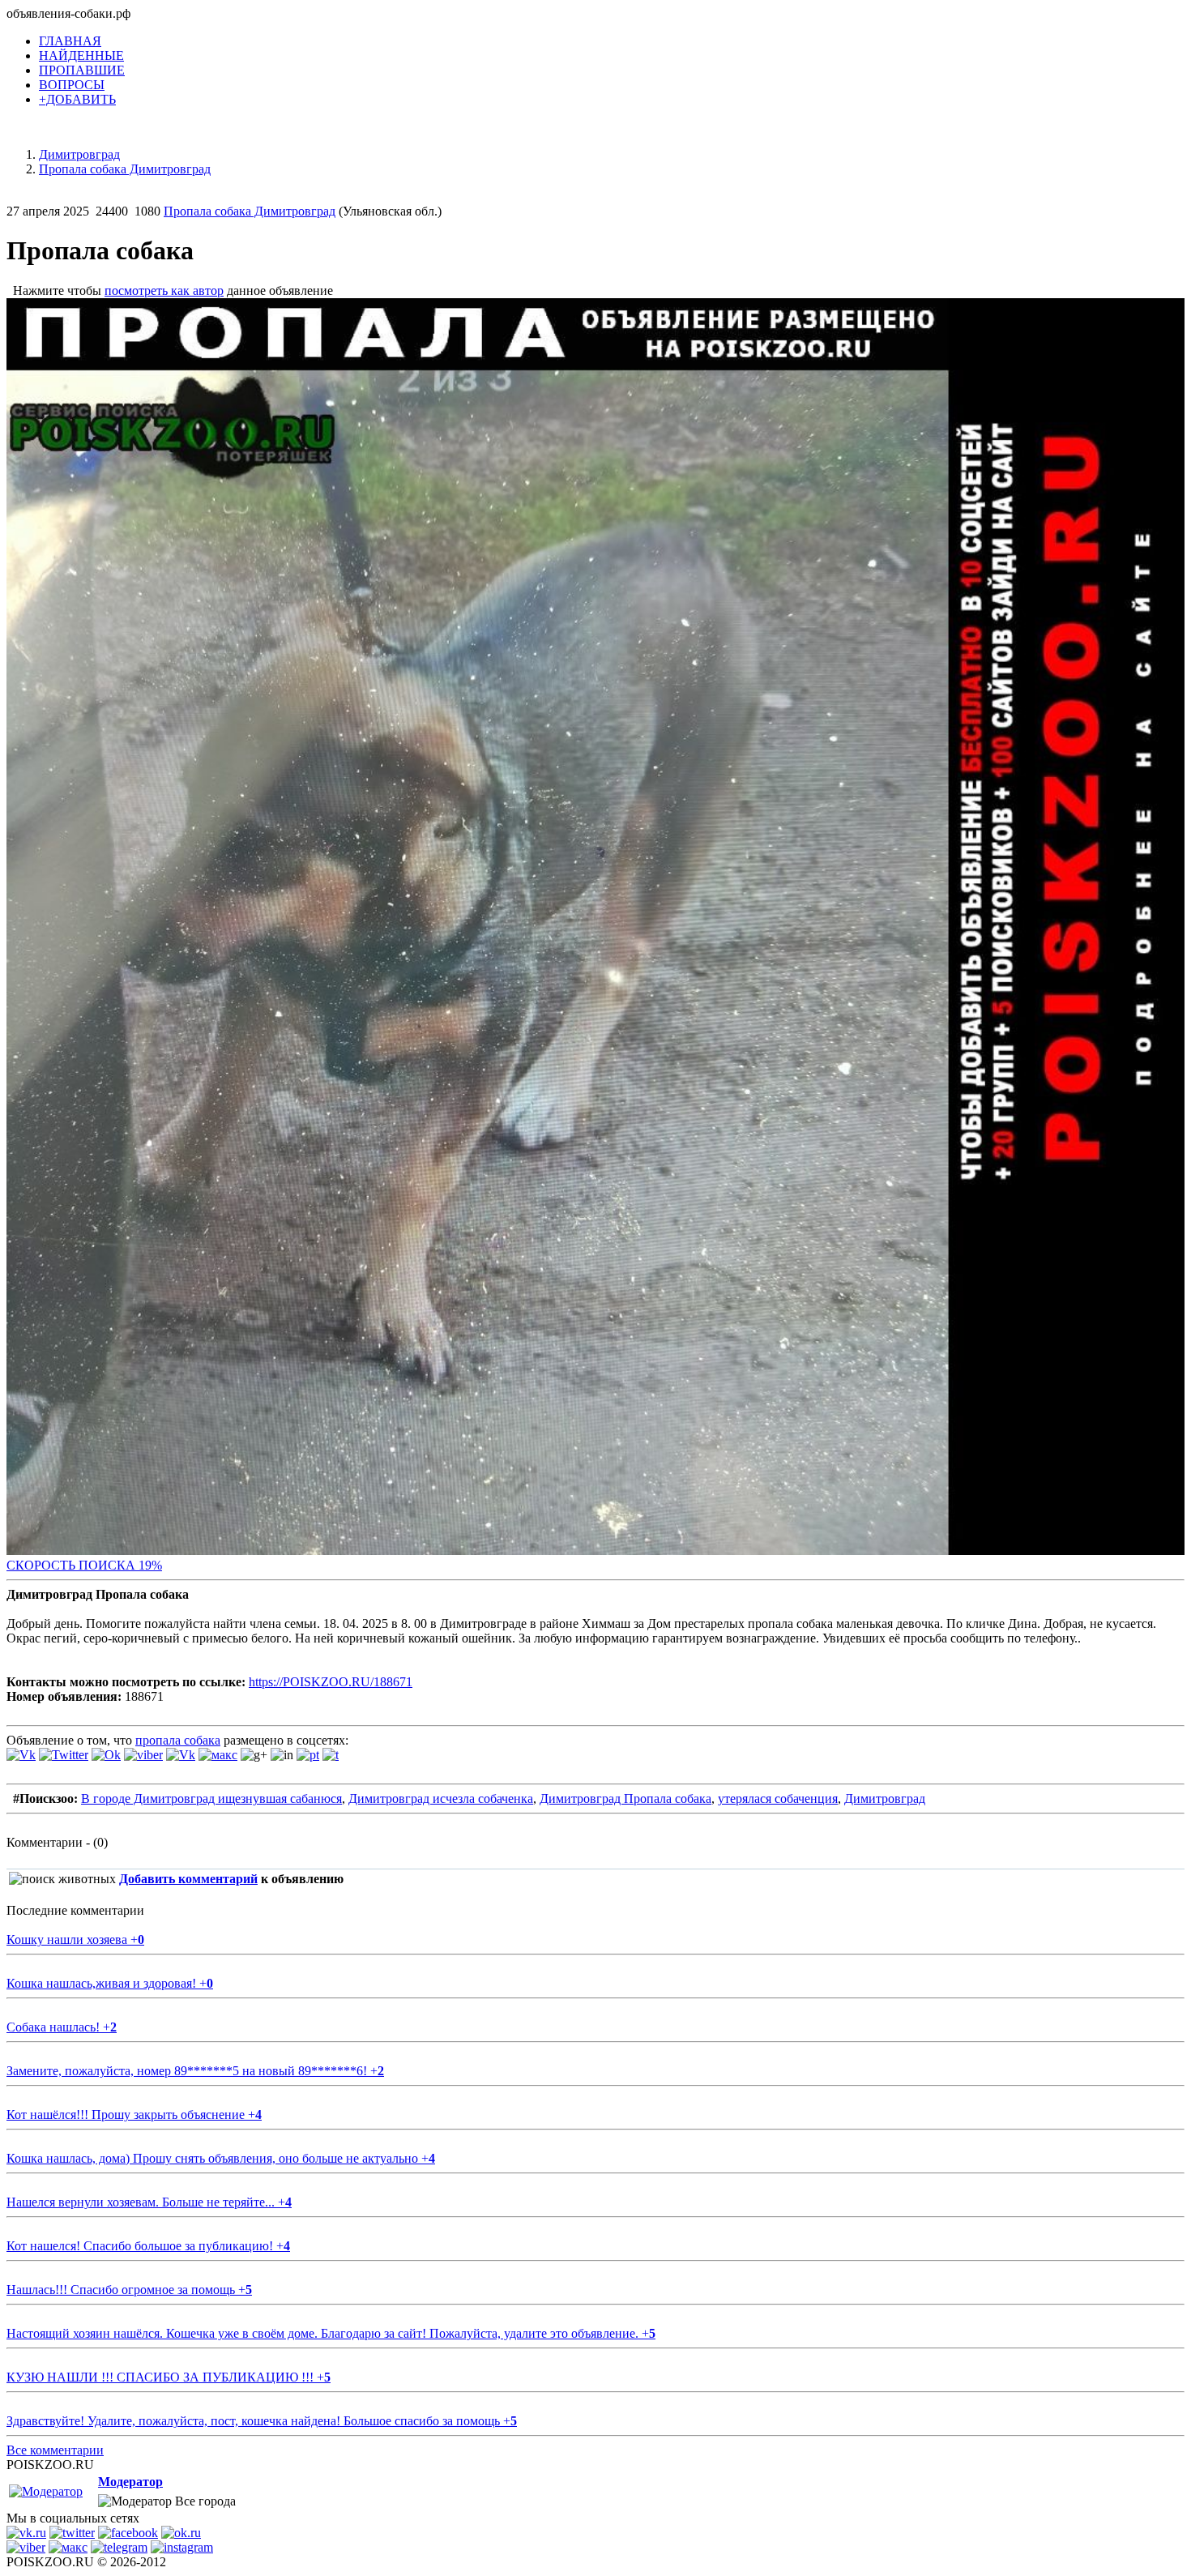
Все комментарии (55, 2450)
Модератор (130, 2482)
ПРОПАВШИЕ (82, 70)
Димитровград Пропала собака (625, 1799)
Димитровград (885, 1799)
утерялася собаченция (778, 1799)
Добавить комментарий (188, 1879)
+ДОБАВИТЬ (77, 99)
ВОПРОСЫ (72, 85)
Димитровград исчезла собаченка (441, 1799)
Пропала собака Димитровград (250, 211)
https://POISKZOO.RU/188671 (331, 1682)
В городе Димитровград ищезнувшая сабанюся (211, 1799)
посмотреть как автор (164, 290)
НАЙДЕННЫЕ (81, 56)
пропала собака (178, 1740)
